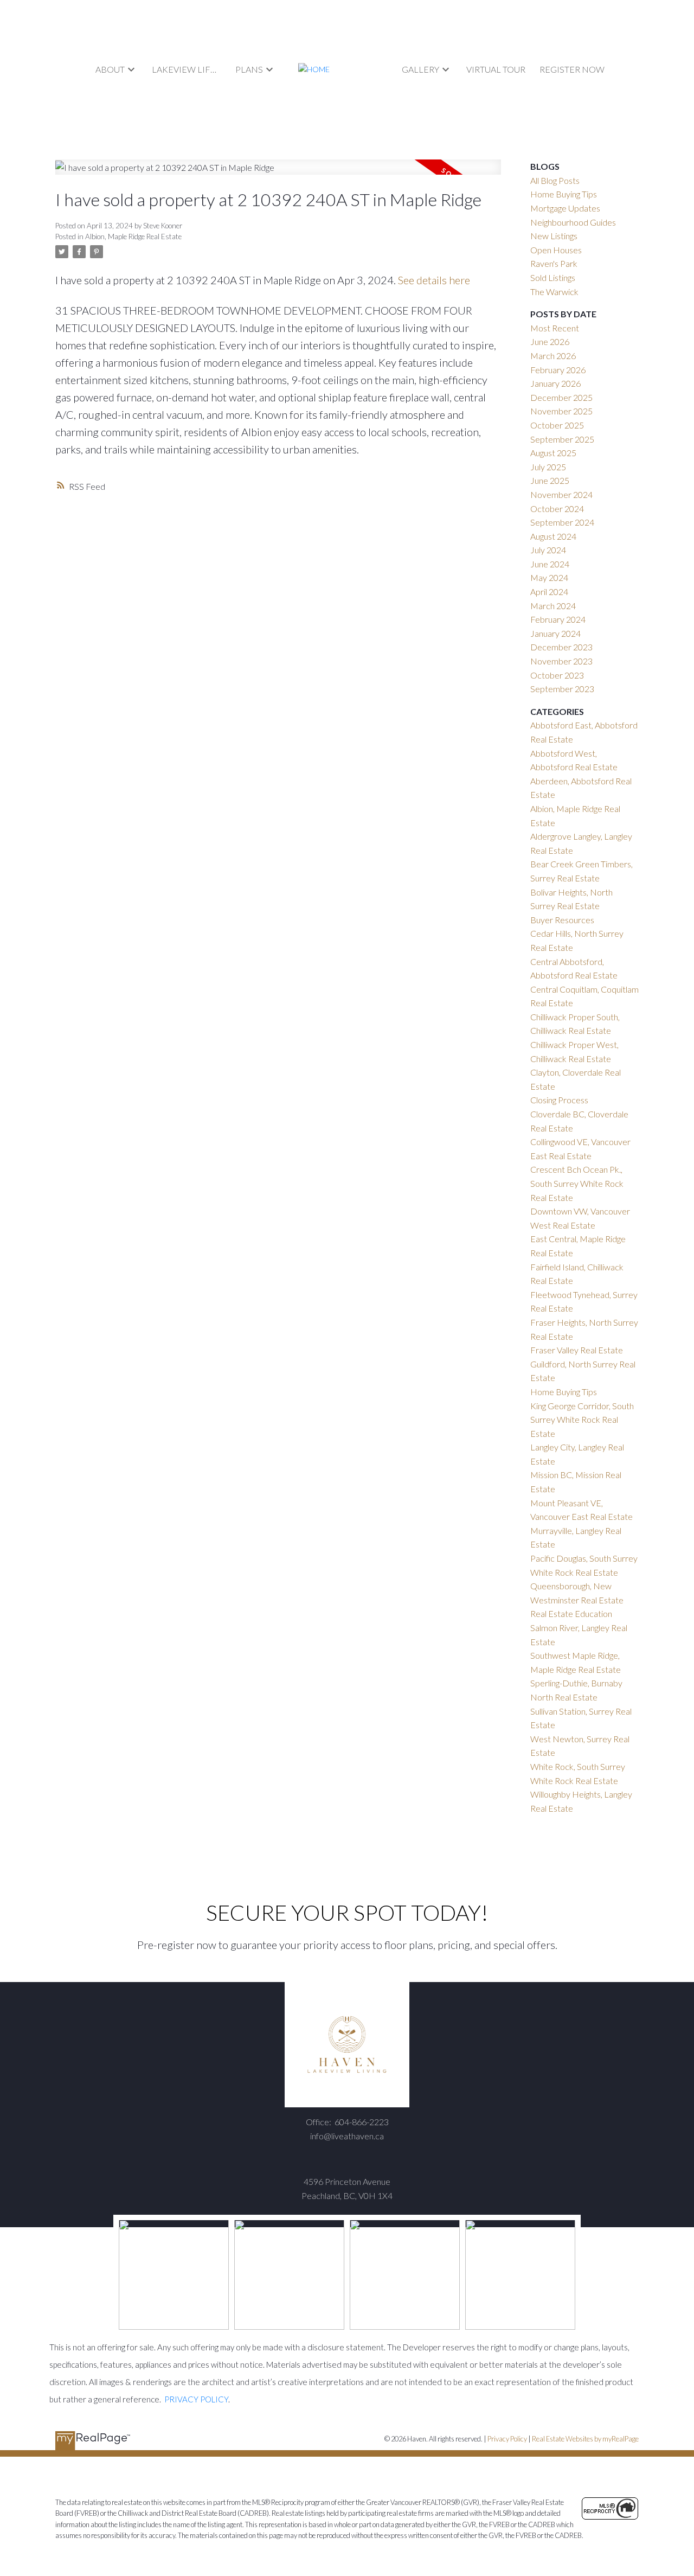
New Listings (554, 236)
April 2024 (549, 592)
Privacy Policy (507, 2439)
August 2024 (553, 536)
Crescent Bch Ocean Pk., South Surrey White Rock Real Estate (577, 1183)
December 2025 (561, 397)
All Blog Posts (555, 180)
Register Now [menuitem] (572, 69)
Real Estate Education (571, 1613)
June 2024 (550, 564)
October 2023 (557, 675)
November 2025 (561, 411)
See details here (434, 280)
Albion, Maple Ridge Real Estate (133, 236)
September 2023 (562, 689)
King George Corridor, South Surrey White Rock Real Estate (582, 1420)
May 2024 (549, 577)
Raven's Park (554, 263)
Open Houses (556, 250)
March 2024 (553, 606)
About (110, 69)
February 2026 (558, 370)
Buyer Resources (562, 920)
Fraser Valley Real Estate (577, 1350)
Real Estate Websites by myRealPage (585, 2439)
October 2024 (557, 509)
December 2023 (561, 647)
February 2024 (558, 619)
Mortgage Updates (565, 208)
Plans (249, 69)
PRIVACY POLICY (196, 2399)
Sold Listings (553, 277)
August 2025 (553, 453)
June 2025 (550, 480)
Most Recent (555, 328)
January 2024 (555, 633)
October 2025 (557, 425)
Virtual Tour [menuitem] (496, 69)
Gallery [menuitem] (420, 69)
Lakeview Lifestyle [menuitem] (187, 69)
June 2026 (550, 341)
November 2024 (561, 494)
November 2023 (561, 661)
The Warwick (554, 292)
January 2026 (555, 383)
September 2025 (562, 439)
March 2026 (553, 356)
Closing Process (559, 1100)
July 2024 (548, 550)
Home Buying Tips (564, 194)
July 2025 (548, 467)
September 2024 (562, 522)
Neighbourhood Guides (573, 222)
